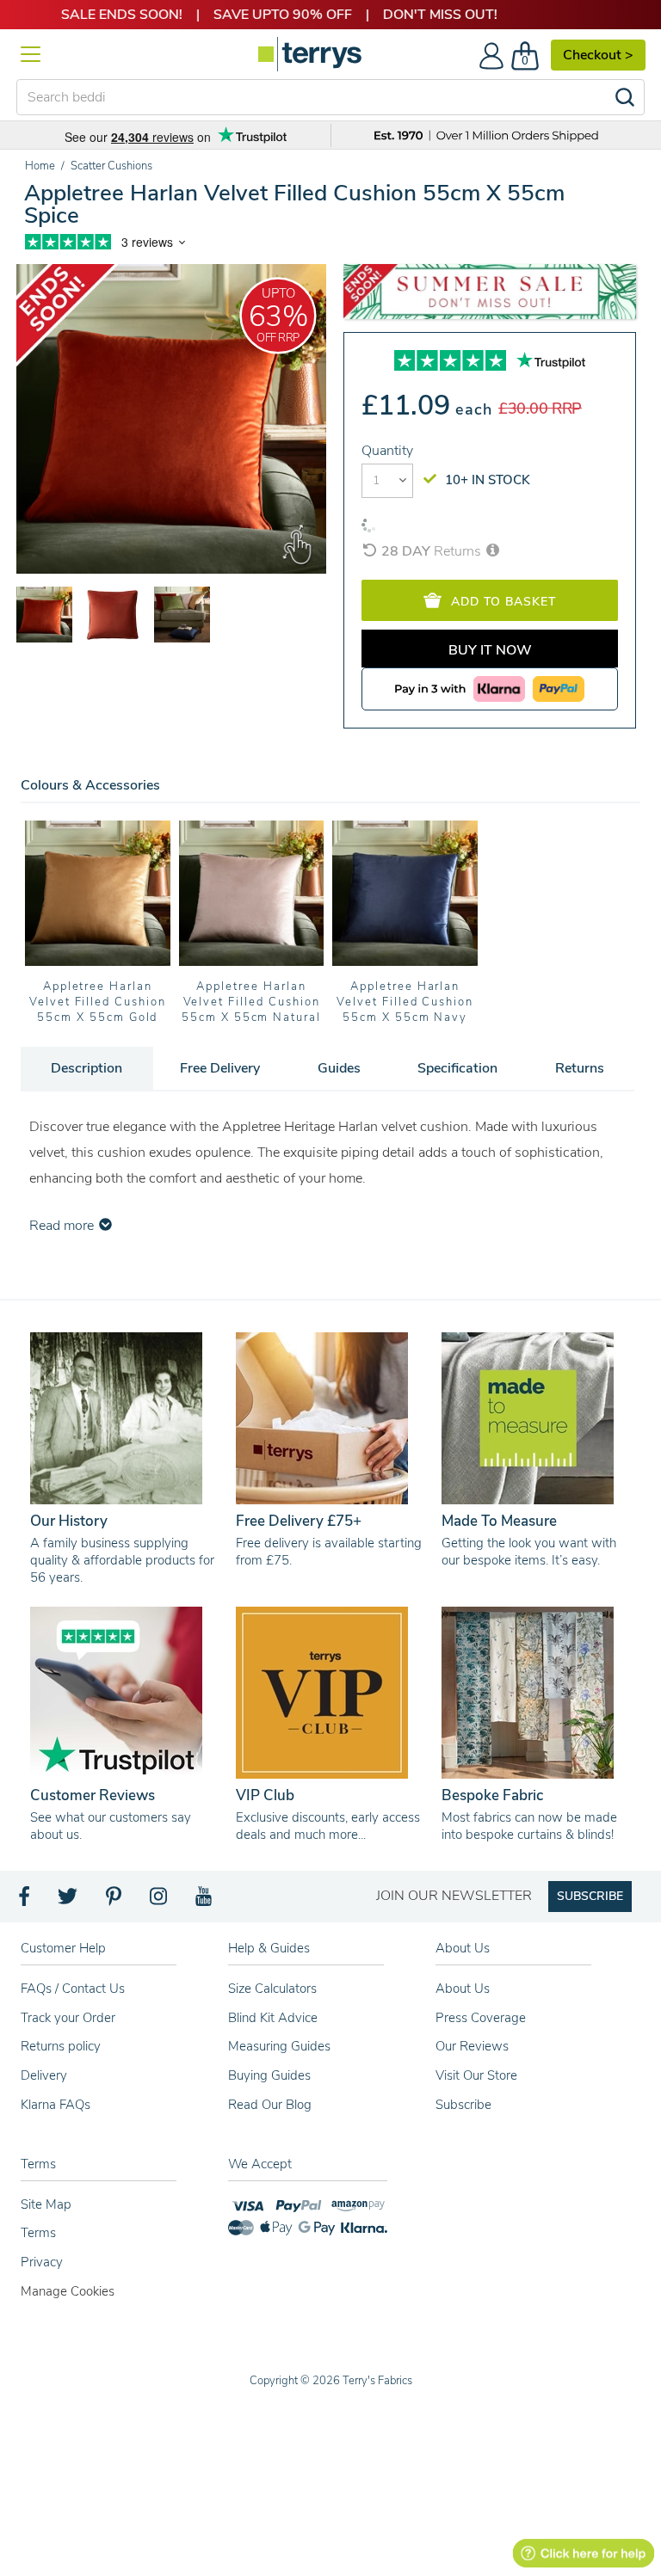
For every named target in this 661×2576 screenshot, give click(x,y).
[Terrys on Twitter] (69, 1901)
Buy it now (490, 650)
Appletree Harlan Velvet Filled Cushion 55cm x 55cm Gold (98, 1002)
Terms (38, 2233)
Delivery (44, 2075)
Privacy (42, 2262)
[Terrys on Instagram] (160, 1901)
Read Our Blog (270, 2105)
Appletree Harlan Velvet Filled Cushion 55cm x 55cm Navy (405, 1002)
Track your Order (68, 2018)
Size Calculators (272, 1989)
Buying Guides (269, 2075)
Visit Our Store (476, 2075)
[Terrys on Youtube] (205, 1901)
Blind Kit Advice (273, 2018)
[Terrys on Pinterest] (114, 1901)
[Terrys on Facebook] (25, 1901)
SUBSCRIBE (590, 1896)
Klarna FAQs (56, 2105)
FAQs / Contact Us (73, 1989)
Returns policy (61, 2046)
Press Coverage (481, 2018)
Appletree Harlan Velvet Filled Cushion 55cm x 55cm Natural (251, 1002)
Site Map (46, 2204)
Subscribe (463, 2105)
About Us (463, 1989)
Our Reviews (472, 2046)
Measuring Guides (279, 2046)
